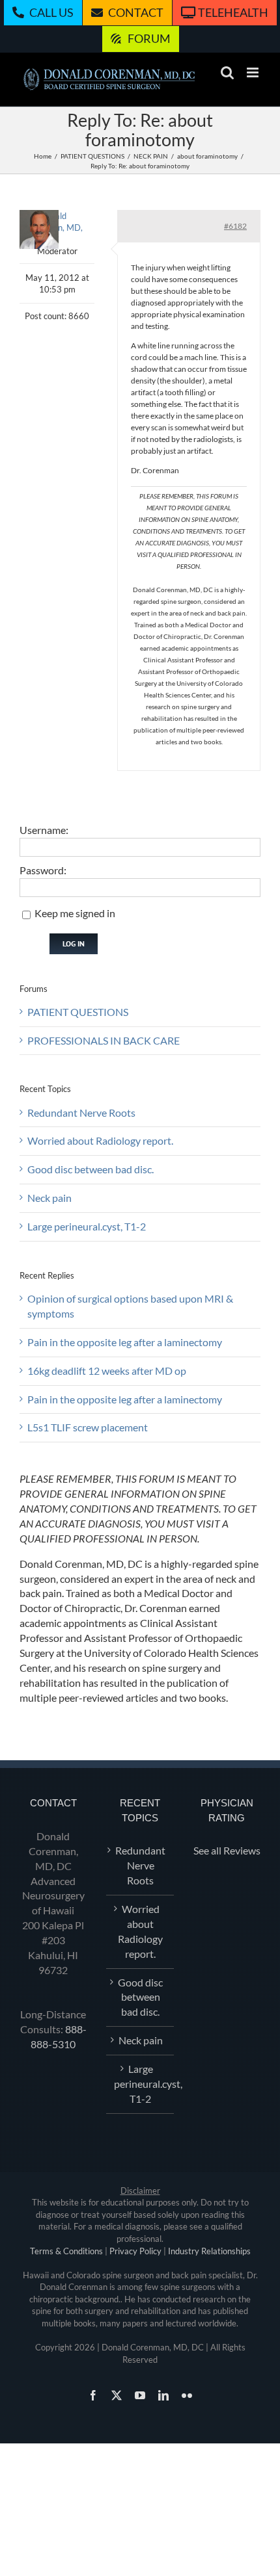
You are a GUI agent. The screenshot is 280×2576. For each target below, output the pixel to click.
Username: (44, 830)
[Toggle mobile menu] (254, 72)
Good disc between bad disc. (91, 1169)
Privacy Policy (135, 2251)
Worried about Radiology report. (100, 1140)
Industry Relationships (209, 2251)
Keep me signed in (75, 913)
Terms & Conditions (66, 2251)
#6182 (235, 226)
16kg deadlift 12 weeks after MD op (107, 1371)
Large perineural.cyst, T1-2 (87, 1226)
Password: (43, 870)
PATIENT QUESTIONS (78, 1012)
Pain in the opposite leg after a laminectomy (125, 1342)
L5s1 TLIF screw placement (88, 1427)
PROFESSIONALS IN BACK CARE (104, 1040)
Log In (74, 943)
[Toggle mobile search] (227, 72)
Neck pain (49, 1198)
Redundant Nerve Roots (81, 1112)
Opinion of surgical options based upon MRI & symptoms (130, 1306)
